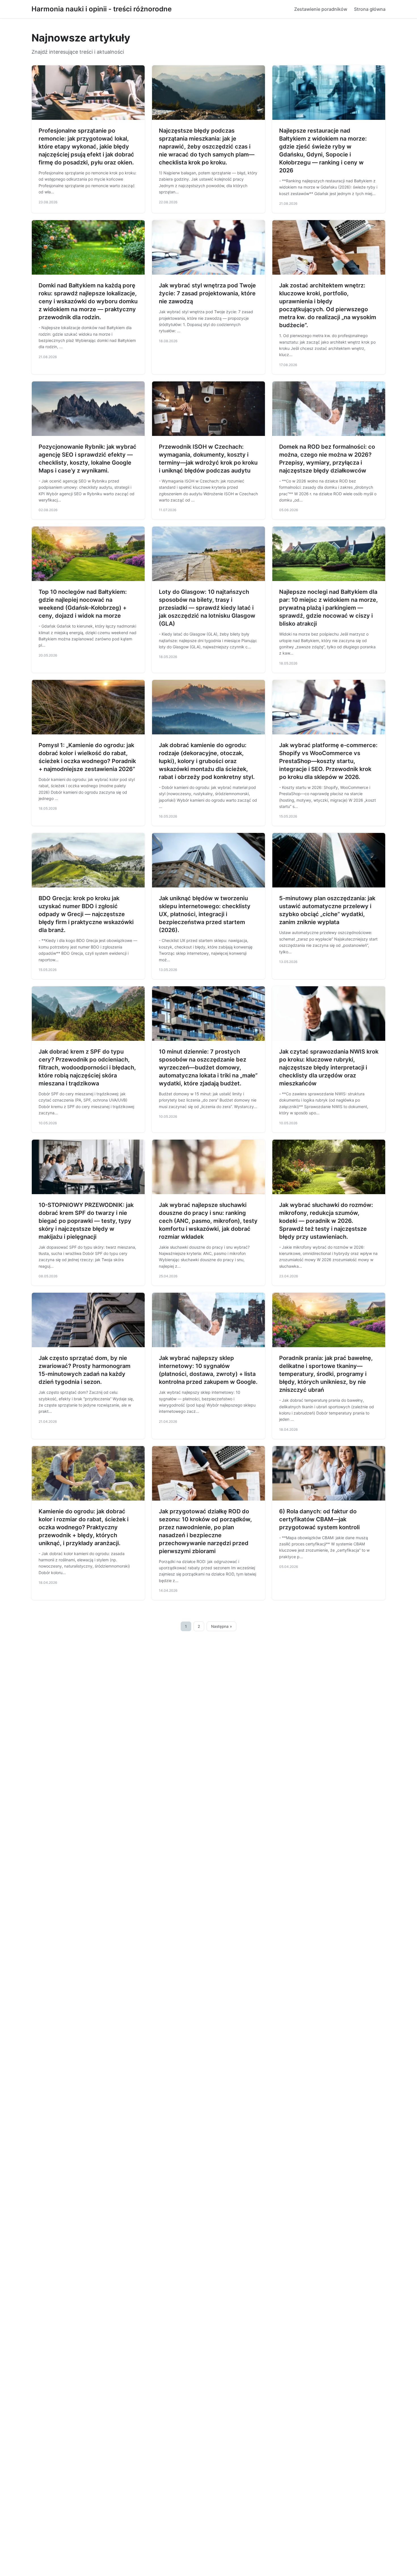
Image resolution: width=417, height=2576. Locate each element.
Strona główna (370, 9)
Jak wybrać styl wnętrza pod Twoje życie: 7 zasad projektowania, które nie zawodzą (207, 293)
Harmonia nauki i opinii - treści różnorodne (102, 9)
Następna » (222, 1626)
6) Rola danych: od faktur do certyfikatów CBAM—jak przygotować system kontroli (319, 1519)
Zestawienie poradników (321, 9)
